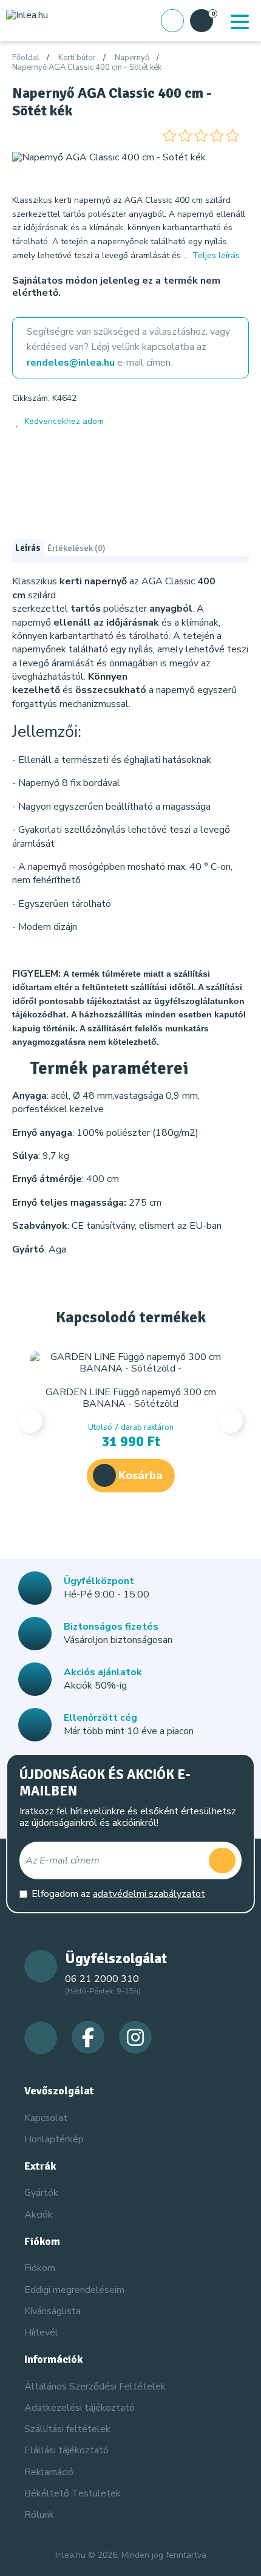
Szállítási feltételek (67, 2429)
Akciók (39, 2215)
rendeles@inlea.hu (71, 363)
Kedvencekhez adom (64, 421)
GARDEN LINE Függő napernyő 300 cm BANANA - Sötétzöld (131, 1398)
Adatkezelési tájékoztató (80, 2408)
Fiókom (40, 2268)
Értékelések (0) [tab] (76, 548)
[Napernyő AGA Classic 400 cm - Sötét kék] (109, 157)
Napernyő (132, 58)
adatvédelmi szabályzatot (149, 1894)
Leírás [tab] (28, 548)
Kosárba (141, 1475)
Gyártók (41, 2193)
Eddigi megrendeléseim (74, 2290)
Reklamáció (49, 2472)
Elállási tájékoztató (66, 2450)
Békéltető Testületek (73, 2493)
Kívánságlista (53, 2311)
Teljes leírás (216, 255)
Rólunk (39, 2515)
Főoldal (26, 58)
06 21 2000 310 (102, 1979)
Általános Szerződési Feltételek (95, 2386)
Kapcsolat (46, 2118)
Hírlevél (41, 2332)
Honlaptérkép (54, 2139)
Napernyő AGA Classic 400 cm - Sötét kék (87, 68)
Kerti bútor (77, 58)
